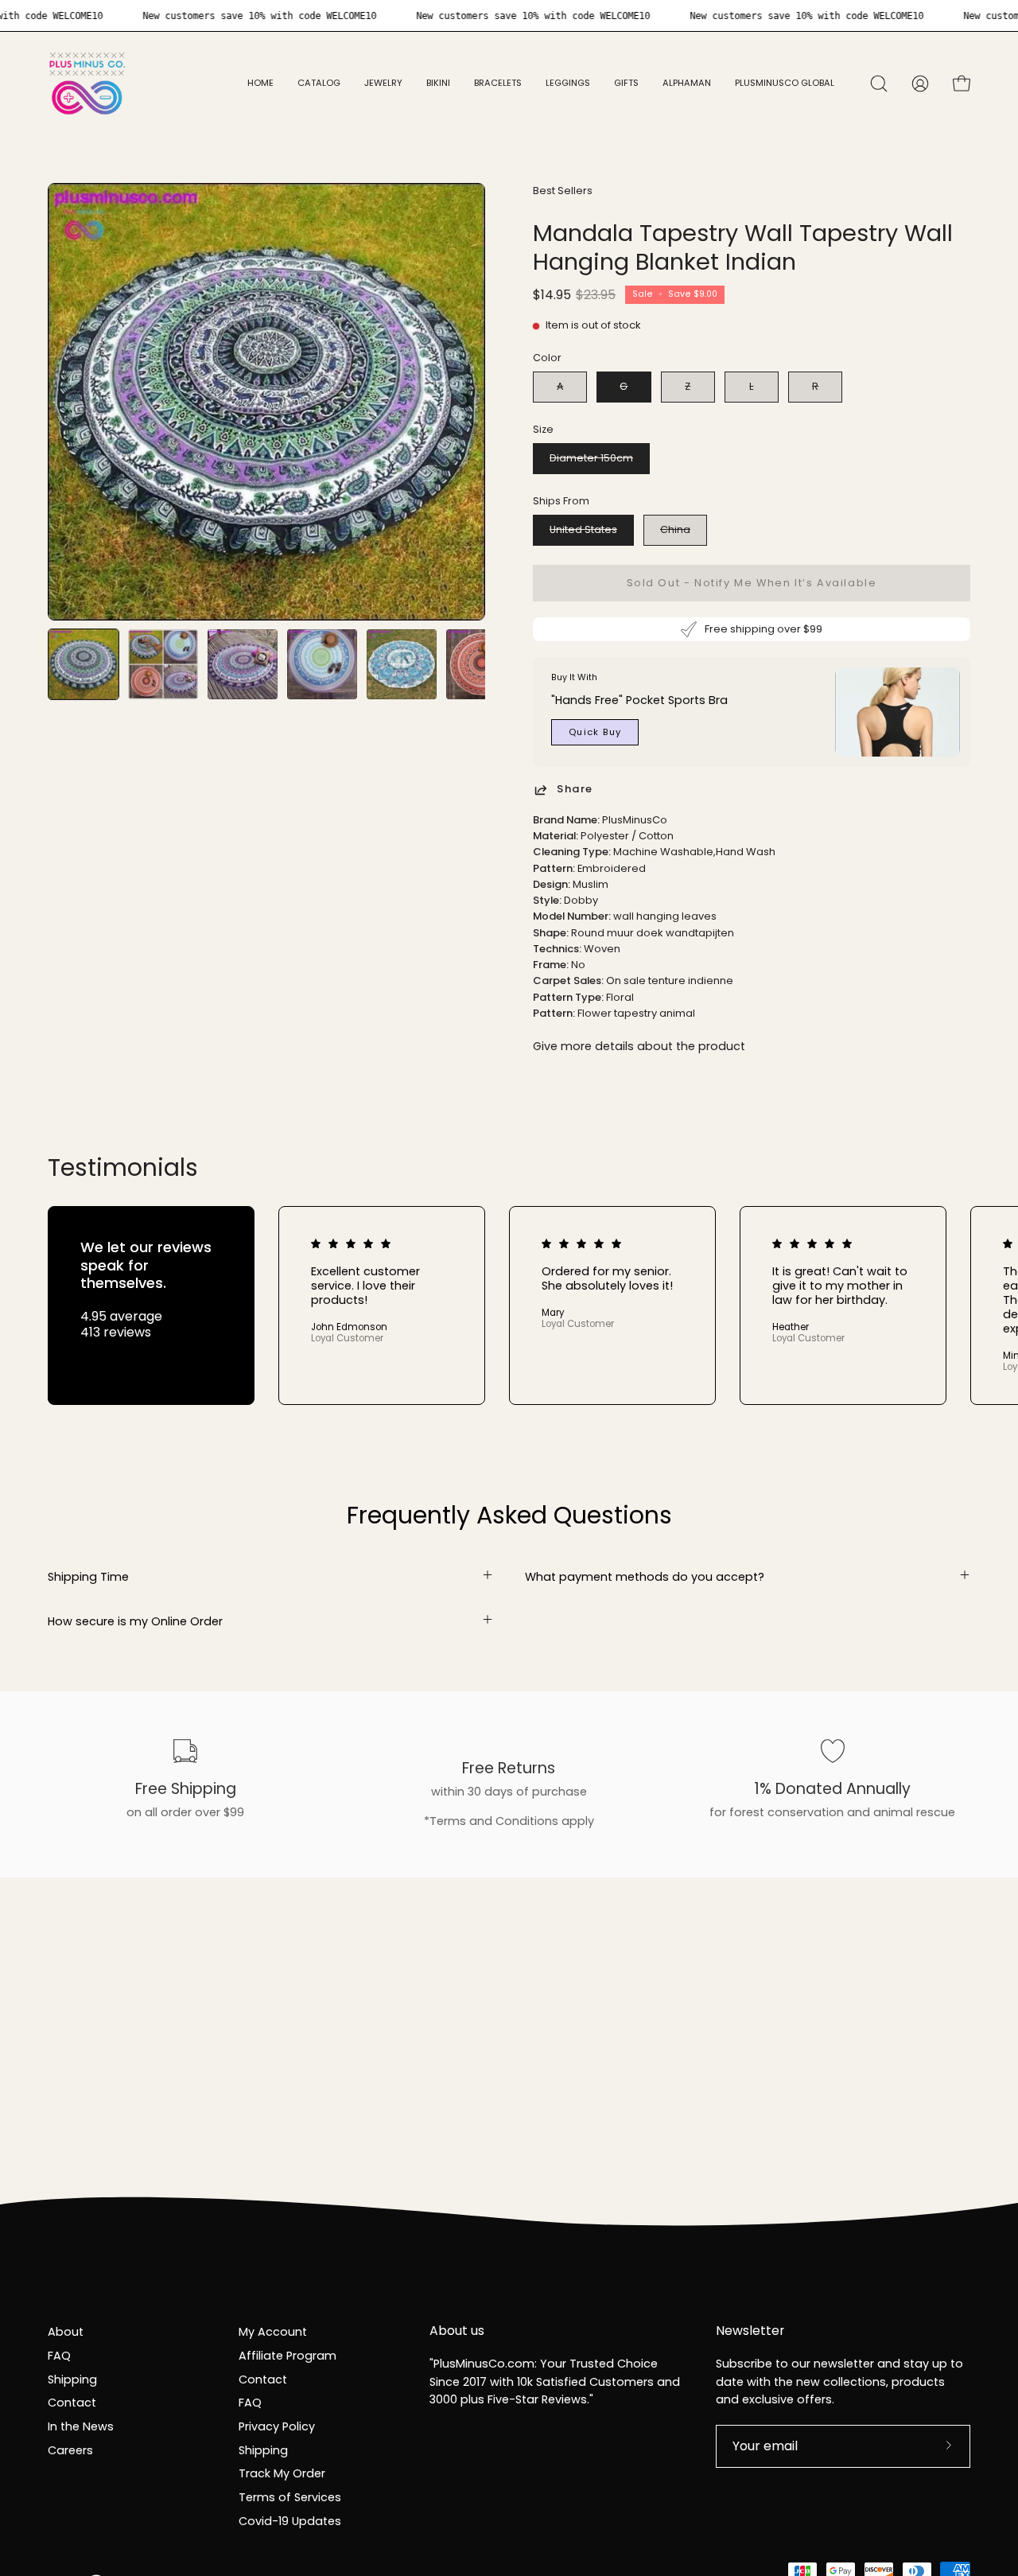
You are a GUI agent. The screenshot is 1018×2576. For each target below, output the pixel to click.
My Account (273, 2332)
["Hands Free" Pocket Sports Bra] (898, 712)
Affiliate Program (288, 2355)
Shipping (72, 2379)
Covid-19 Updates (290, 2520)
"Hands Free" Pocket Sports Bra (639, 700)
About (66, 2332)
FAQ (59, 2355)
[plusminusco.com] (87, 84)
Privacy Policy (277, 2426)
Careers (70, 2450)
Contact (72, 2403)
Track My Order (282, 2473)
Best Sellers (563, 191)
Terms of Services (290, 2496)
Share (575, 790)
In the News (81, 2426)
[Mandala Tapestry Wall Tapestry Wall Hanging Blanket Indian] (84, 664)
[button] (383, 84)
